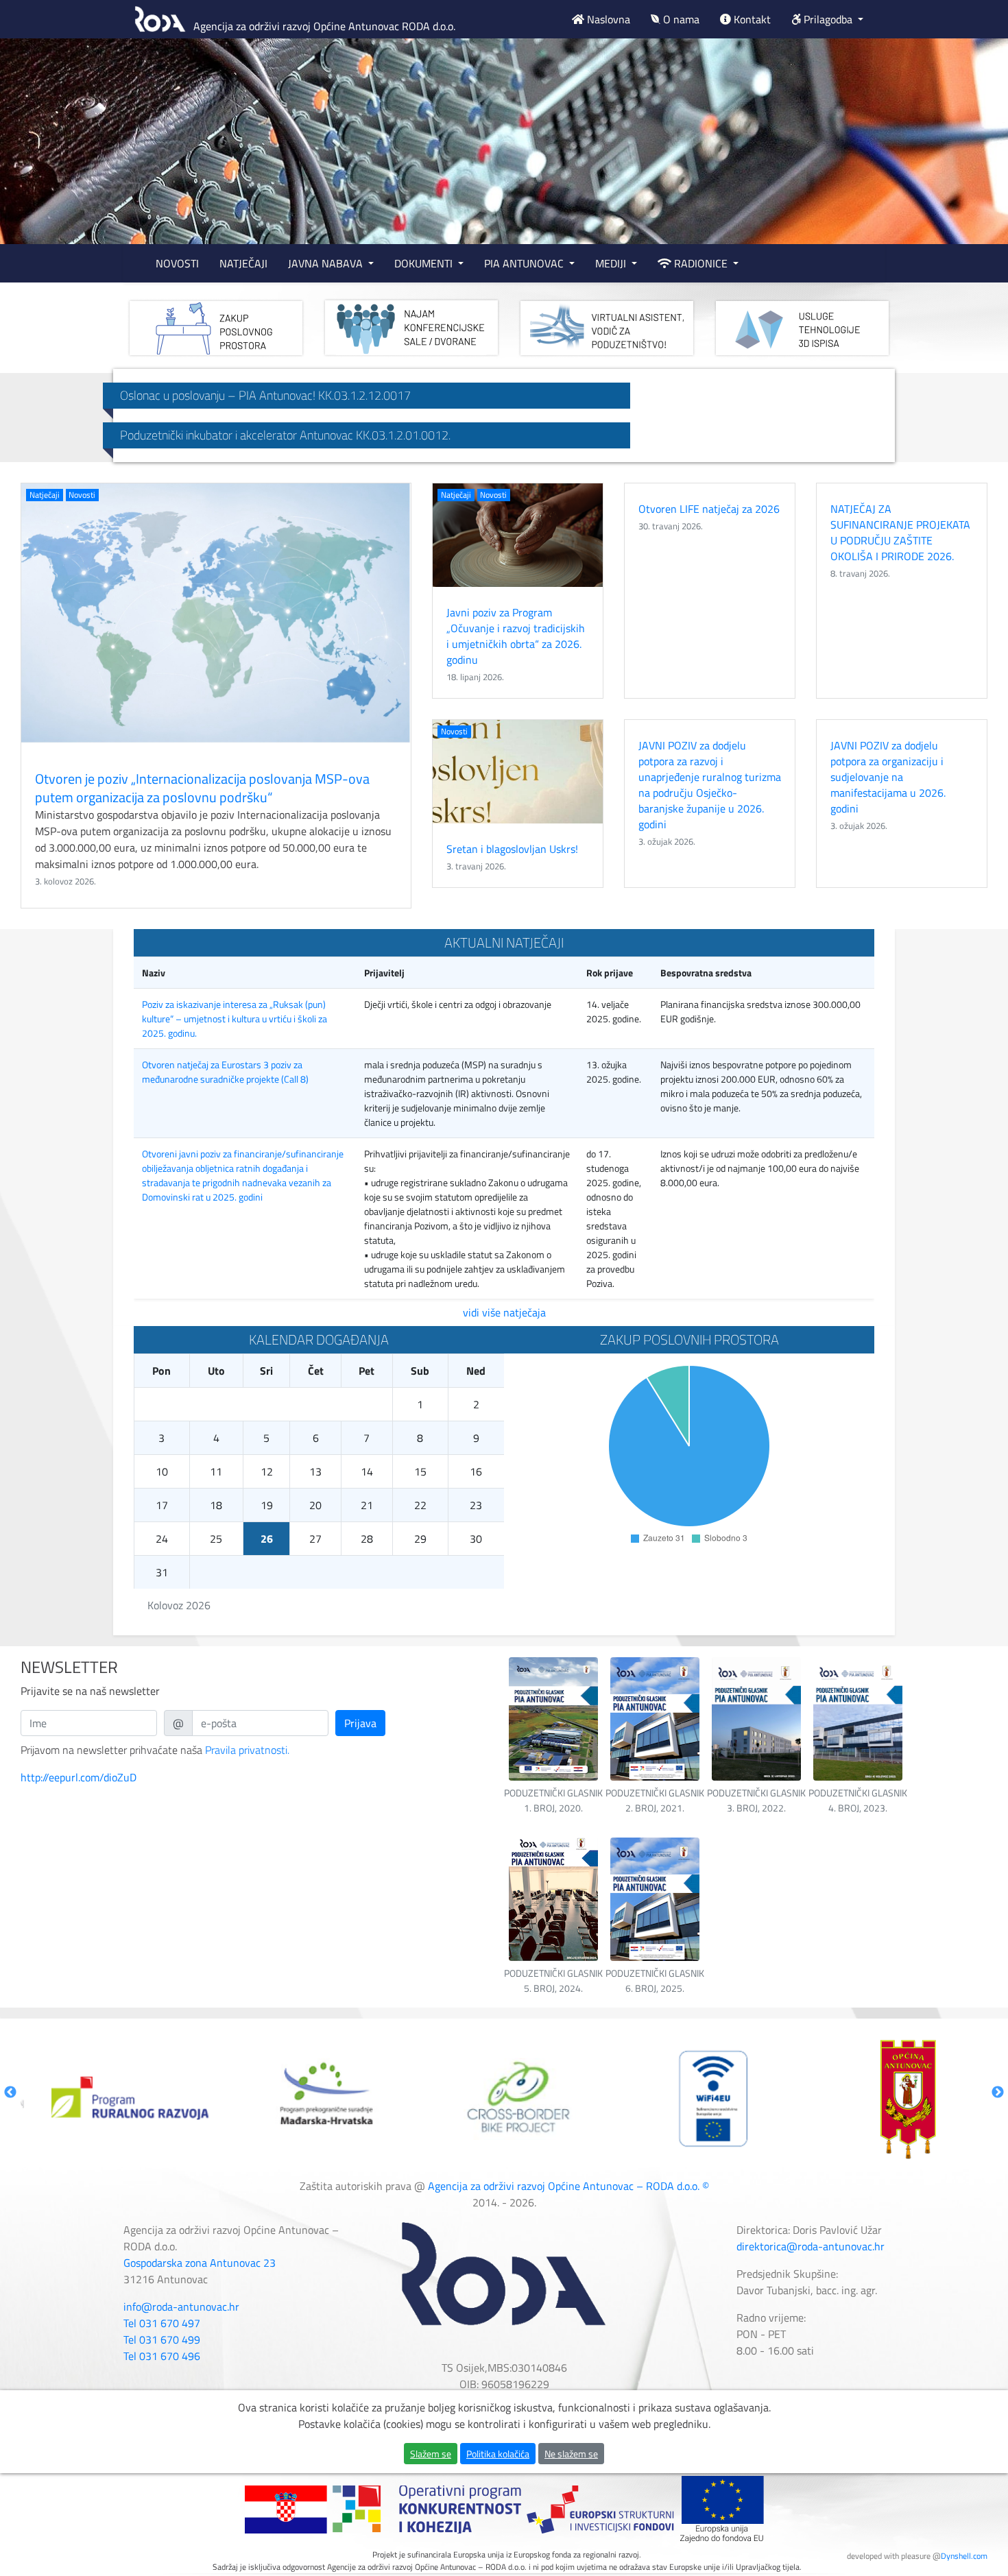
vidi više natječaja (504, 1312)
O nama (680, 19)
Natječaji (45, 495)
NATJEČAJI (243, 263)
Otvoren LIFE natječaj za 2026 (709, 509)
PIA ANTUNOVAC (525, 263)
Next (998, 2093)
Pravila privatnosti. (247, 1750)
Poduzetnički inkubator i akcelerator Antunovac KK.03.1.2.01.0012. (285, 435)
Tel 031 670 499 (162, 2339)
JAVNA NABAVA (327, 263)
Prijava (360, 1723)
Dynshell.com (964, 2556)
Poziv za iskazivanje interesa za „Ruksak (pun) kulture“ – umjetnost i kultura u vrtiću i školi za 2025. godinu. (235, 1019)
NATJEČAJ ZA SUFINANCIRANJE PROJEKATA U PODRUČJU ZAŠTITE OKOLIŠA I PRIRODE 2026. (900, 532)
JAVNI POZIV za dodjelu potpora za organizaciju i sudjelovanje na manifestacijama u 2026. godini (888, 777)
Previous (10, 2093)
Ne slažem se (571, 2454)
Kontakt (751, 19)
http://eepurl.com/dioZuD (79, 1777)
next (970, 143)
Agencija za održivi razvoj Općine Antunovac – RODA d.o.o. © (568, 2186)
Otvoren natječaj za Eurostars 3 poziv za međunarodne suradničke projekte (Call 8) (225, 1072)
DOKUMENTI (425, 263)
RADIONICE (701, 263)
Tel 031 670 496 (162, 2356)
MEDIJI (612, 263)
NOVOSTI (177, 263)
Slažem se (431, 2454)
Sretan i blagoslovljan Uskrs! (512, 849)
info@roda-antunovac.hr (181, 2307)
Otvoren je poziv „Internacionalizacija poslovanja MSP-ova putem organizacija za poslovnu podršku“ (202, 788)
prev (38, 143)
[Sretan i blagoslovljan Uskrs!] (518, 772)
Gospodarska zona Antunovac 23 (200, 2263)
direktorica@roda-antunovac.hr (811, 2246)
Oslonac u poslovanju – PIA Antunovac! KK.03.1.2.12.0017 (265, 395)
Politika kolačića (498, 2454)
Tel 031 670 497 (162, 2323)
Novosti (82, 495)
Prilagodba (828, 19)
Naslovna (607, 19)
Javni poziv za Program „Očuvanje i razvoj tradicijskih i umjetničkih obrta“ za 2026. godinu (516, 636)
